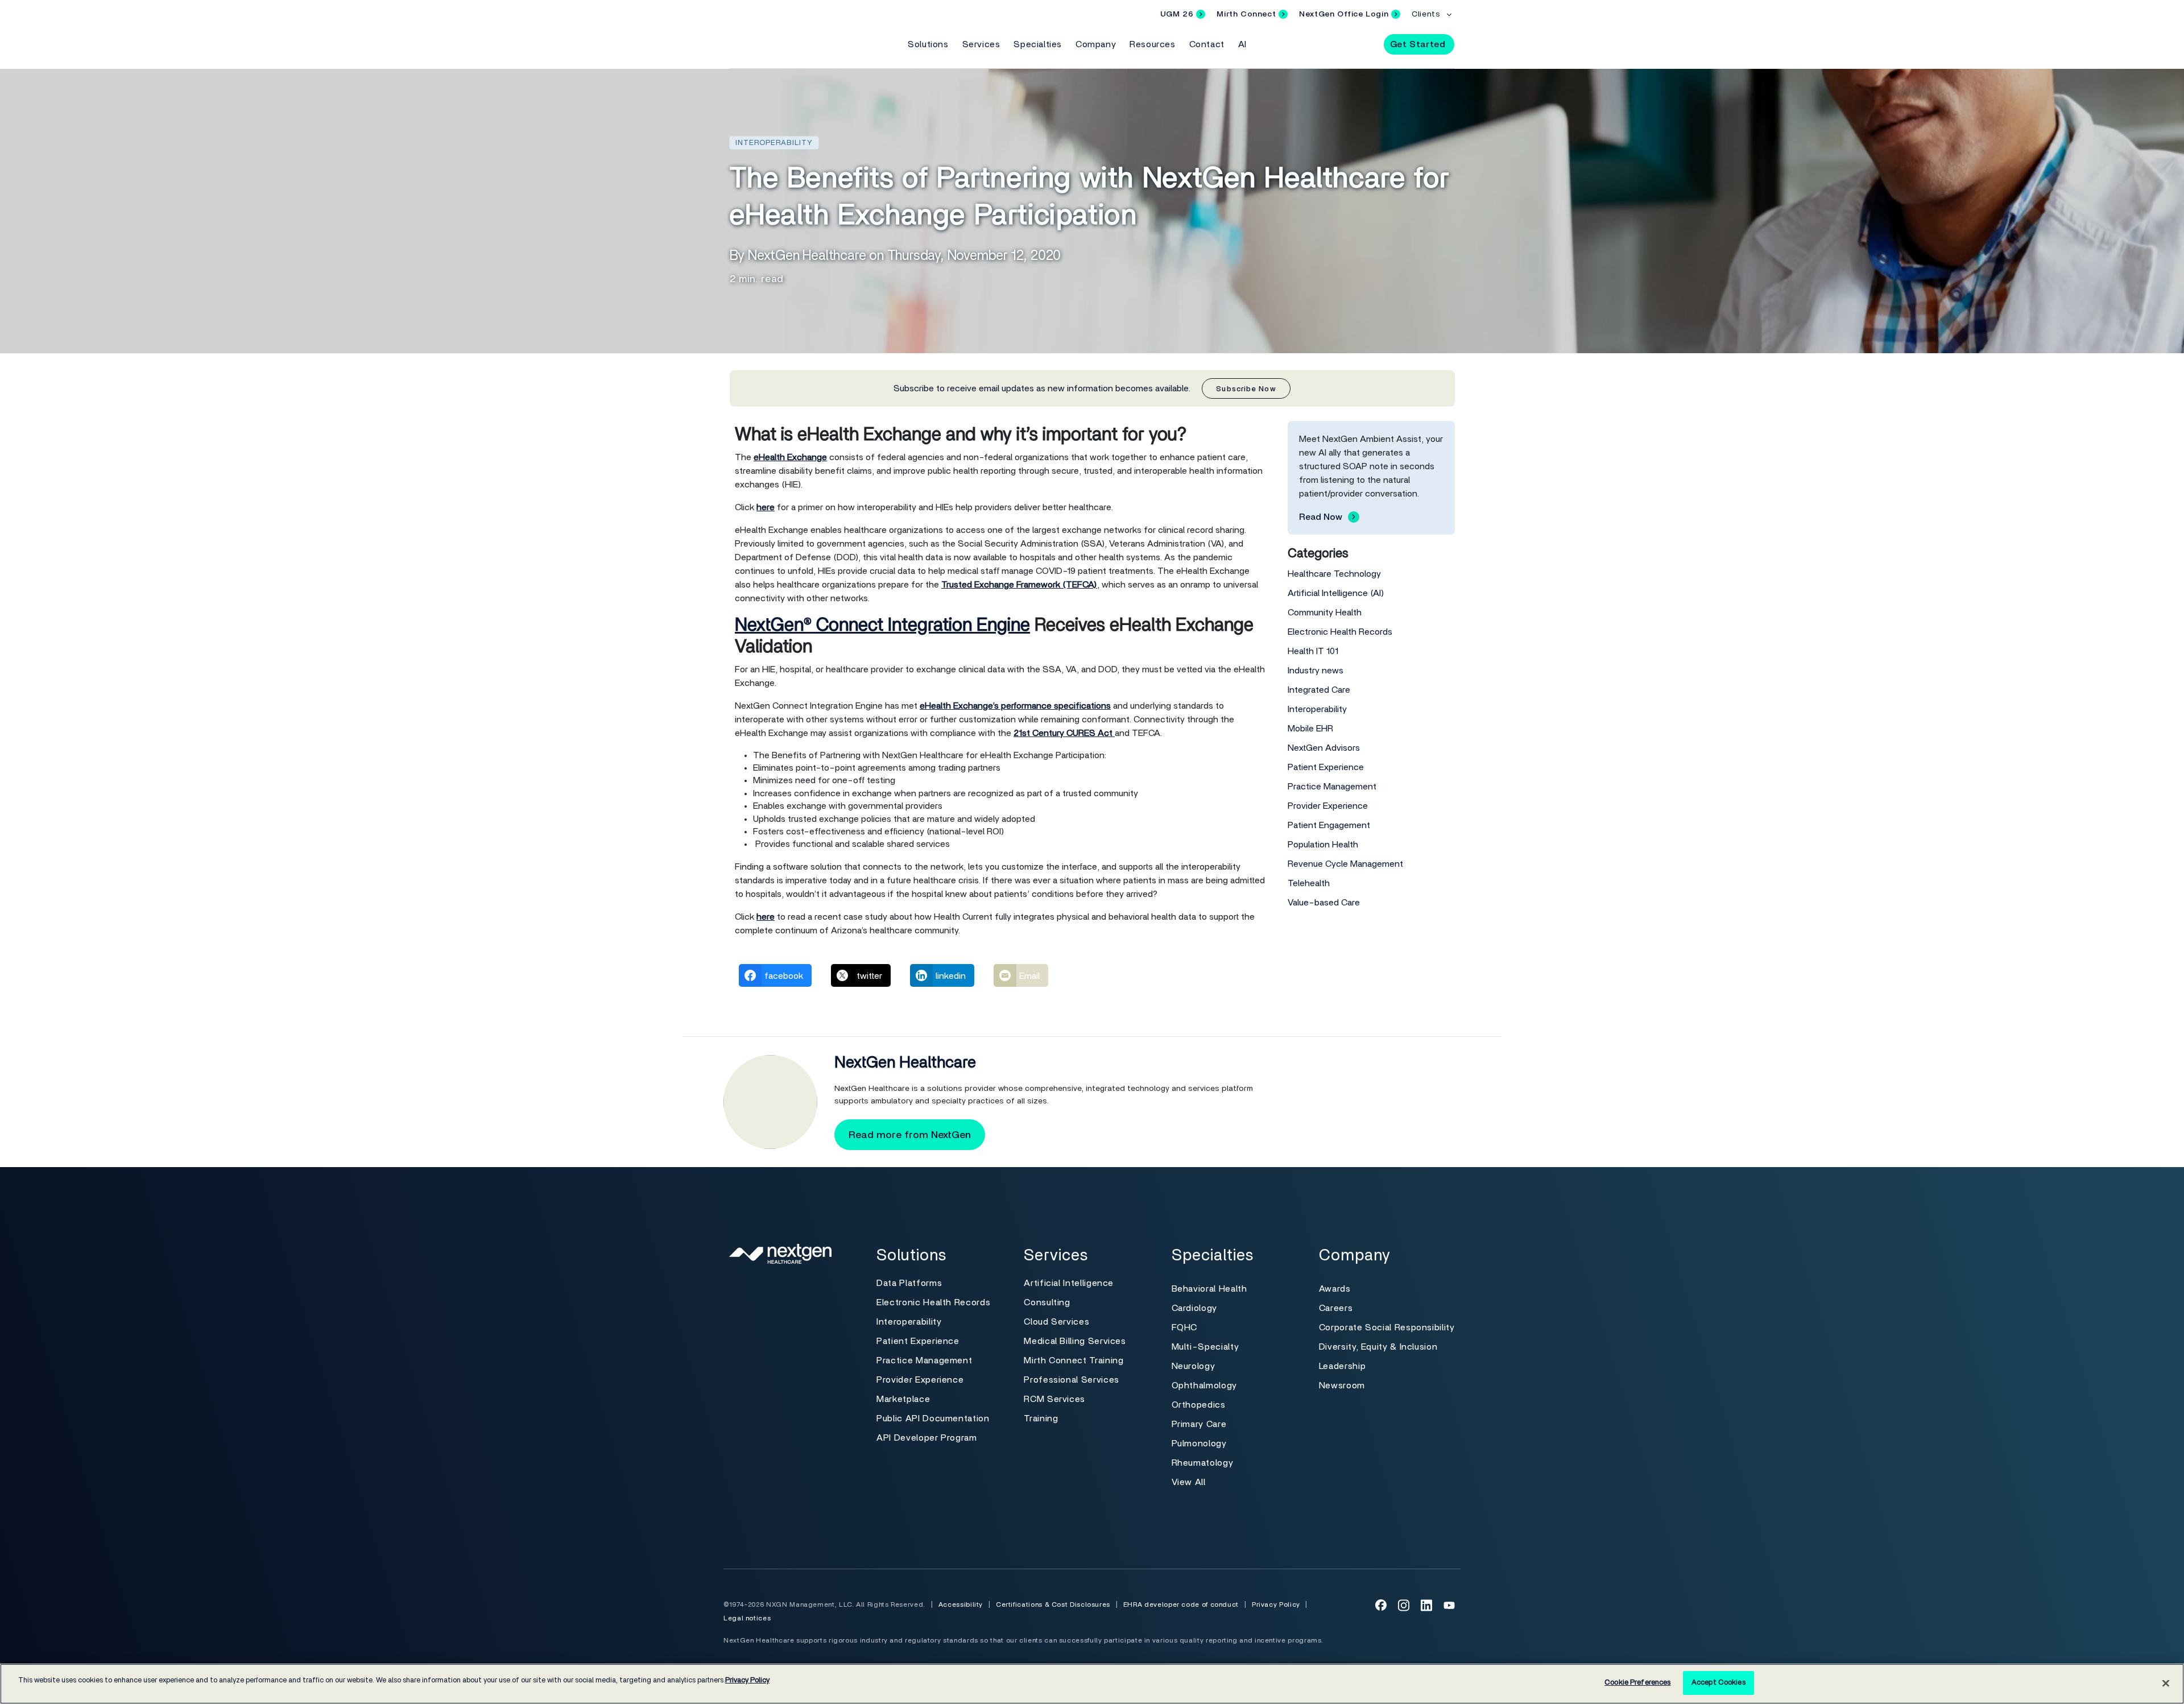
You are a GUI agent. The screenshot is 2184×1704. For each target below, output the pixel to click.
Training (1041, 1418)
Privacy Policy (1276, 1604)
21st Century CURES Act (1064, 733)
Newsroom (1342, 1385)
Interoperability (1317, 709)
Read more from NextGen (910, 1135)
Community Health (1325, 613)
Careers (1336, 1308)
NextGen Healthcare (905, 1063)
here (766, 507)
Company (1096, 44)
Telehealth (1309, 883)
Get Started (1418, 44)
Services (981, 44)
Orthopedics (1199, 1405)
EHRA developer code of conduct (1181, 1604)
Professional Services (1071, 1380)
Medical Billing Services (1075, 1341)
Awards (1335, 1289)
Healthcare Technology (1334, 574)
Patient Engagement (1329, 825)
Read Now (1321, 517)
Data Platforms (909, 1283)
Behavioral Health (1209, 1289)
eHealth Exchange (790, 457)
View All (1189, 1482)
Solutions (928, 44)
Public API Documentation (933, 1418)
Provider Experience (1328, 806)
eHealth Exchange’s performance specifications (1015, 706)
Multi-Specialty (1205, 1347)
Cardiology (1194, 1308)
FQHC (1185, 1327)
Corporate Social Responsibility (1387, 1327)
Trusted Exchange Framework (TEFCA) (1019, 585)
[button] (1365, 44)
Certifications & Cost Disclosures (1053, 1604)
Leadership (1342, 1366)
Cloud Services (1056, 1322)
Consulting (1047, 1302)
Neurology (1194, 1366)
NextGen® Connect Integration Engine (882, 625)
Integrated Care (1319, 690)
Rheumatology (1203, 1463)
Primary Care (1199, 1424)
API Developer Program (926, 1438)
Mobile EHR (1310, 729)
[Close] (2166, 1683)
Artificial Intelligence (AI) (1336, 593)
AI (1242, 44)
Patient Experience (1326, 767)
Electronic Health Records (1340, 632)
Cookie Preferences (1637, 1683)
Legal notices (747, 1618)
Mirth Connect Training (1074, 1360)
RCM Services (1054, 1399)
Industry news (1316, 671)
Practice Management (1332, 787)
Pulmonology (1199, 1444)
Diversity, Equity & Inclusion (1378, 1347)
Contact (1207, 44)
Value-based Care (1324, 903)
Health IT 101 (1313, 651)
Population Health (1323, 845)
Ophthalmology (1204, 1385)
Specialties (1038, 44)
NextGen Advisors (1324, 748)
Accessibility (961, 1604)
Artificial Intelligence (1069, 1283)
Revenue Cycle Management (1345, 864)
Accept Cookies (1718, 1683)
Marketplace (903, 1399)
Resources (1152, 44)
